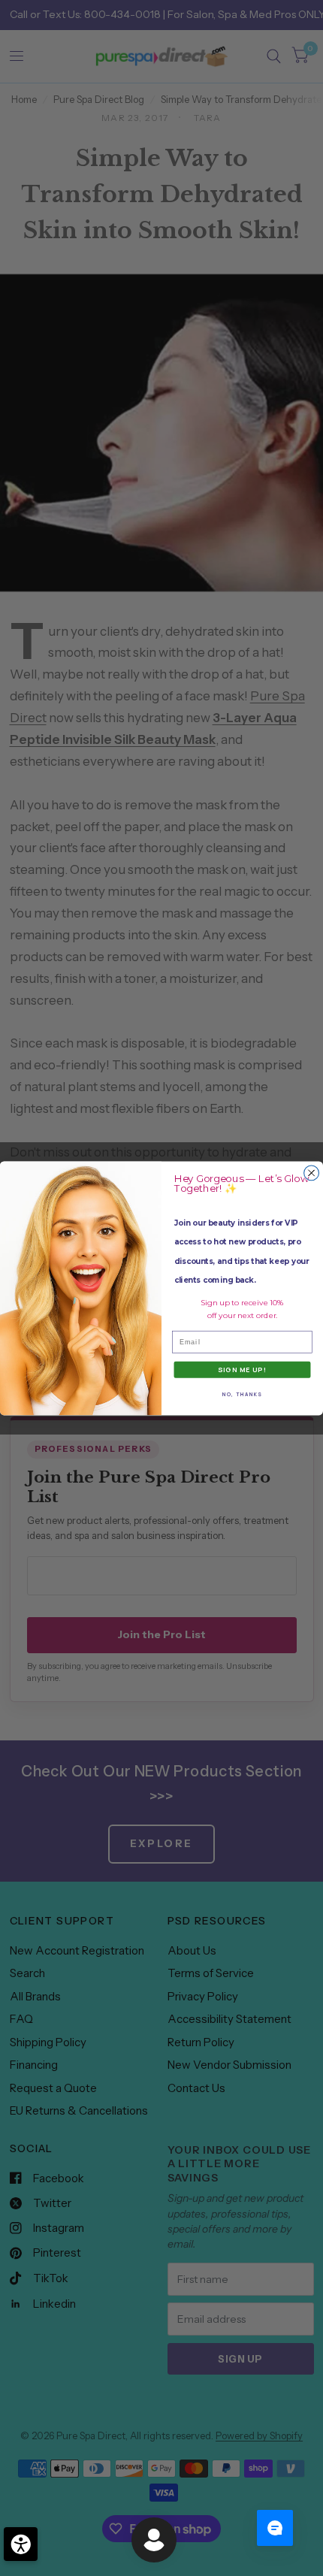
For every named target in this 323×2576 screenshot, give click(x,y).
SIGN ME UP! (242, 1369)
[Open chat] (275, 2528)
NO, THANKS (242, 1394)
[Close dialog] (312, 1173)
